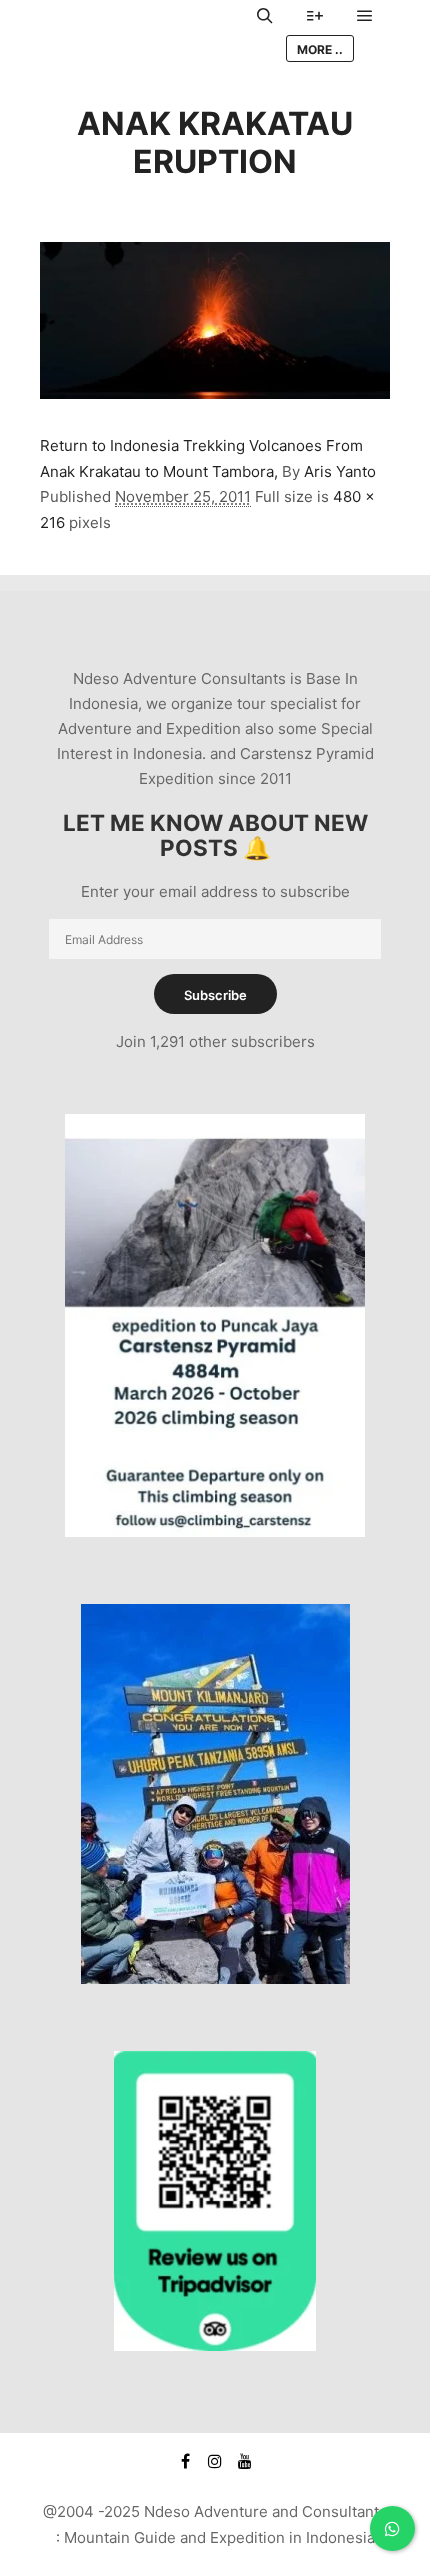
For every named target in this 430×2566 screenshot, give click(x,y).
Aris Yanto (340, 471)
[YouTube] (245, 2461)
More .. (320, 49)
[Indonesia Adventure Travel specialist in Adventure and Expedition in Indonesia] (140, 32)
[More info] (315, 16)
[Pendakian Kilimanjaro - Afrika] (215, 1978)
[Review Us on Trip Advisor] (215, 2345)
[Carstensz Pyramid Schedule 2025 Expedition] (215, 1531)
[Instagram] (215, 2461)
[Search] (265, 16)
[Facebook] (185, 2461)
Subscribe (215, 995)
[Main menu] (365, 16)
